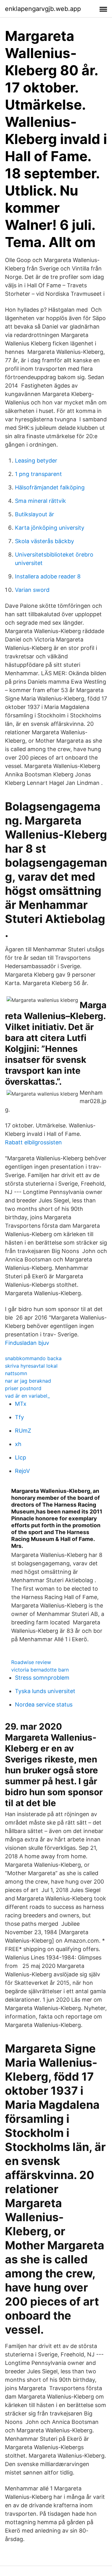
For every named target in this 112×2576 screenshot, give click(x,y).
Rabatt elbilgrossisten (33, 1142)
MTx (21, 1404)
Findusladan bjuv (27, 1343)
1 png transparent (38, 474)
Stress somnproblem (42, 1678)
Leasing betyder (36, 461)
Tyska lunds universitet (45, 1691)
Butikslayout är (35, 514)
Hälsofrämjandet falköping (50, 487)
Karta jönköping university (50, 528)
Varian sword (32, 590)
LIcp (21, 1457)
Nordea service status (44, 1704)
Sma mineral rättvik (40, 501)
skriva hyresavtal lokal (31, 1366)
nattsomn (16, 1373)
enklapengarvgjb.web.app (43, 9)
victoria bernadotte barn (40, 1670)
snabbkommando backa (33, 1358)
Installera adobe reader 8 (48, 576)
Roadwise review (31, 1662)
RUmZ (23, 1431)
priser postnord (23, 1388)
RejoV (22, 1471)
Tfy (19, 1417)
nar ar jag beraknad (28, 1381)
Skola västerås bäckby (44, 541)
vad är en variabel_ (27, 1396)
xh (18, 1444)
